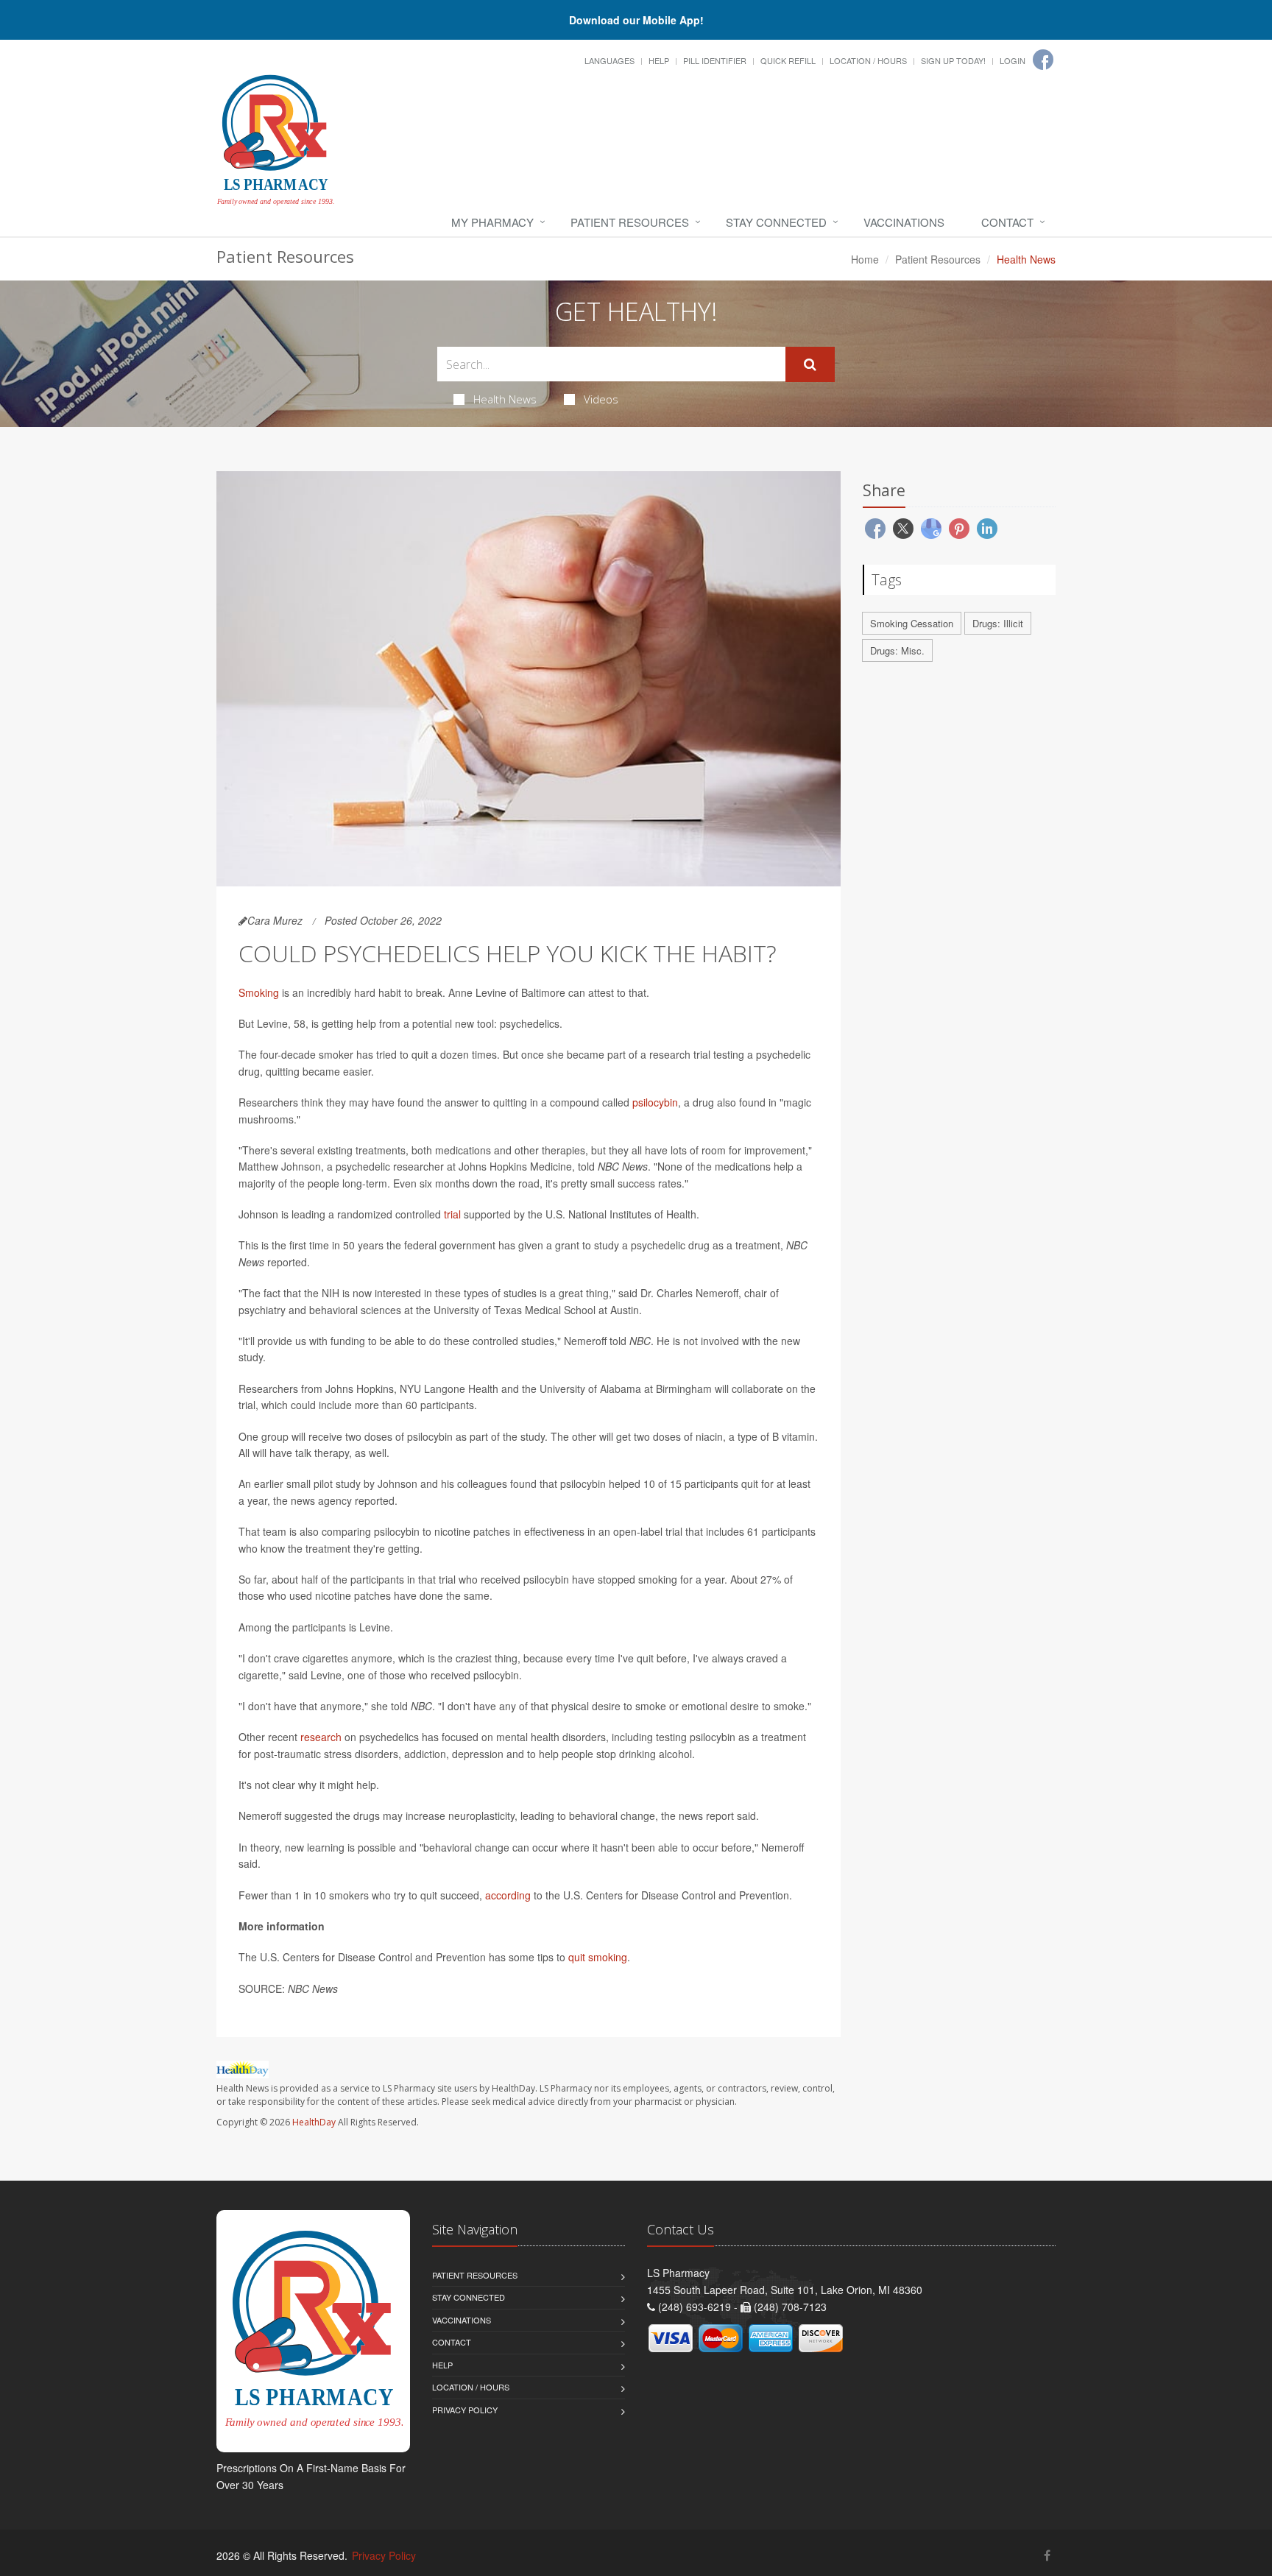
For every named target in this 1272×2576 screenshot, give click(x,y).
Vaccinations (904, 222)
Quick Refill (788, 60)
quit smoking (598, 1957)
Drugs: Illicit (998, 623)
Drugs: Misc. (897, 650)
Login (1013, 60)
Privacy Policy (465, 2410)
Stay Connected (776, 222)
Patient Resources (630, 222)
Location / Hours (868, 60)
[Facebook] (1043, 60)
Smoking (259, 992)
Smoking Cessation (912, 623)
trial (452, 1214)
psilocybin (655, 1102)
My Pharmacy (492, 222)
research (321, 1737)
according (508, 1895)
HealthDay (314, 2122)
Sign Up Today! (953, 60)
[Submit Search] (810, 364)
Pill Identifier (715, 60)
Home (865, 259)
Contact (1007, 222)
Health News (505, 399)
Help (659, 60)
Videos (601, 399)
